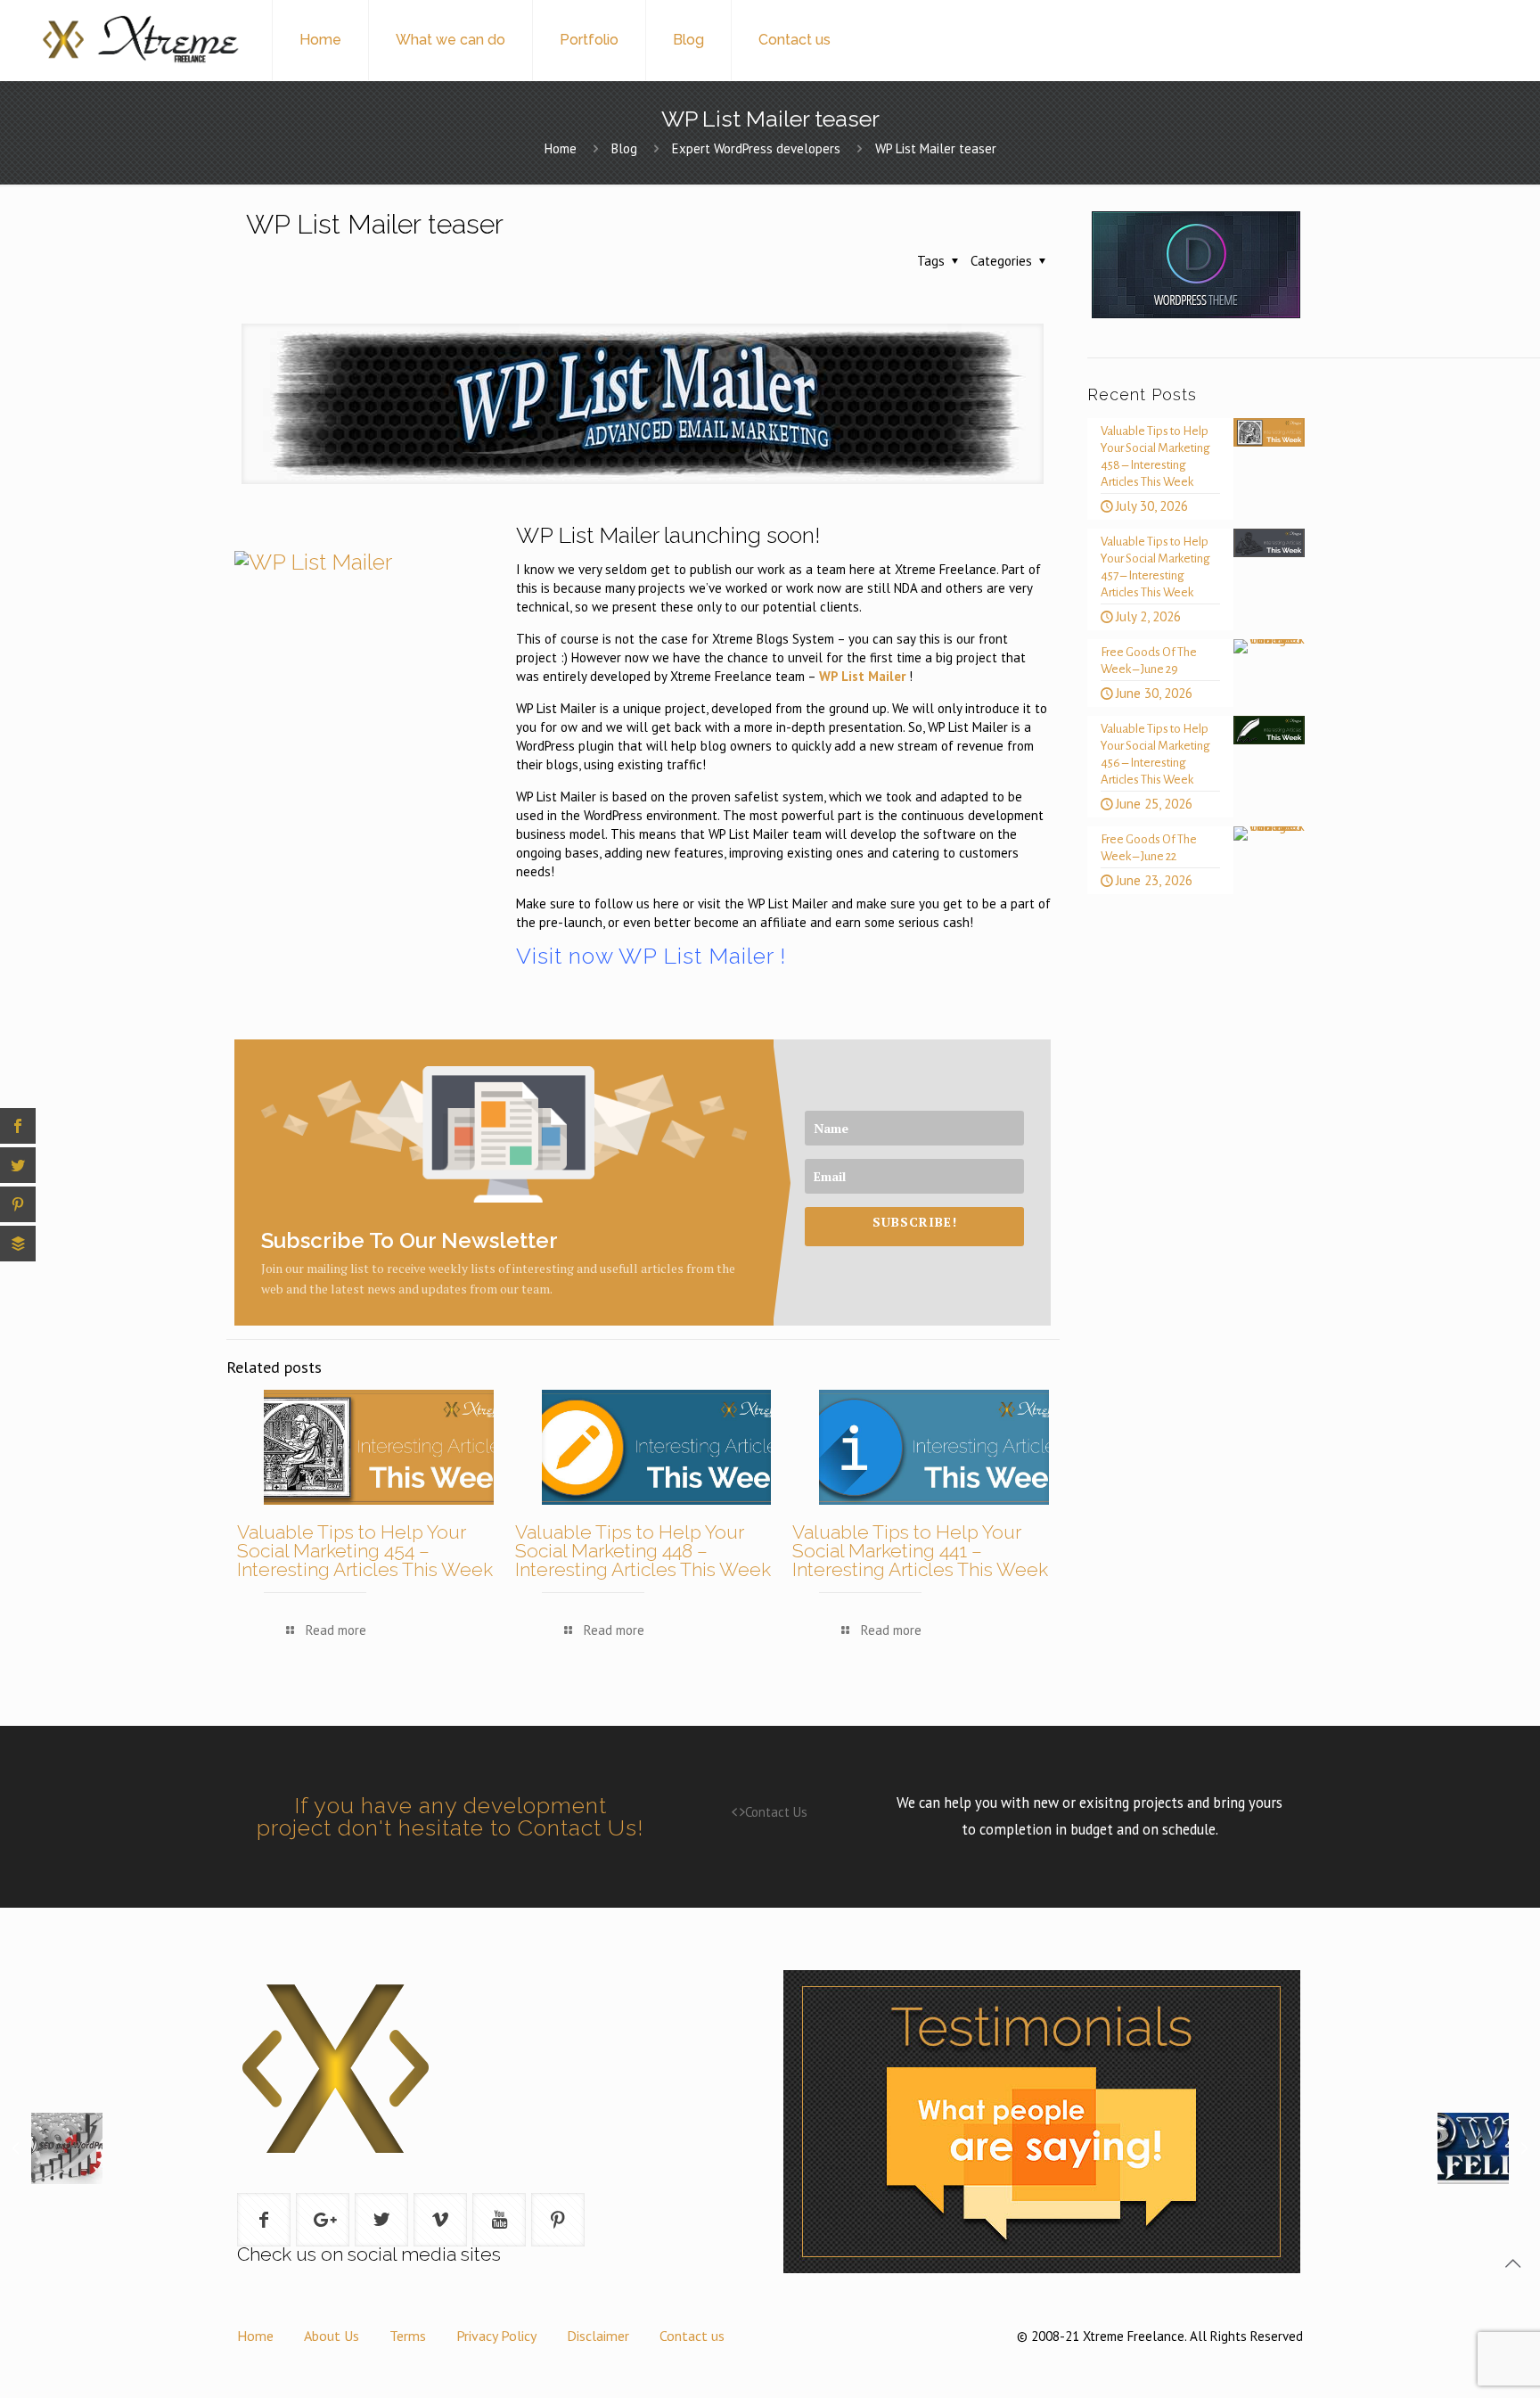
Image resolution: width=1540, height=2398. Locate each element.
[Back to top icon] (1512, 2263)
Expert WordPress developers (756, 148)
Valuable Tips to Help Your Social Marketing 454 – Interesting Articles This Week (365, 1551)
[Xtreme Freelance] (139, 40)
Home (561, 148)
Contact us (692, 2336)
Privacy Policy (496, 2336)
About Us (332, 2336)
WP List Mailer (862, 676)
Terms (408, 2336)
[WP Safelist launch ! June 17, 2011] (1489, 2238)
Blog (624, 148)
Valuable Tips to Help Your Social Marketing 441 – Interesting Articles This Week (920, 1551)
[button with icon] (264, 2220)
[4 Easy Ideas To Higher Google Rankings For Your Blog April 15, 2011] (51, 2238)
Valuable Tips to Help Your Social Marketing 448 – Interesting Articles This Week (643, 1551)
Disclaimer (598, 2336)
